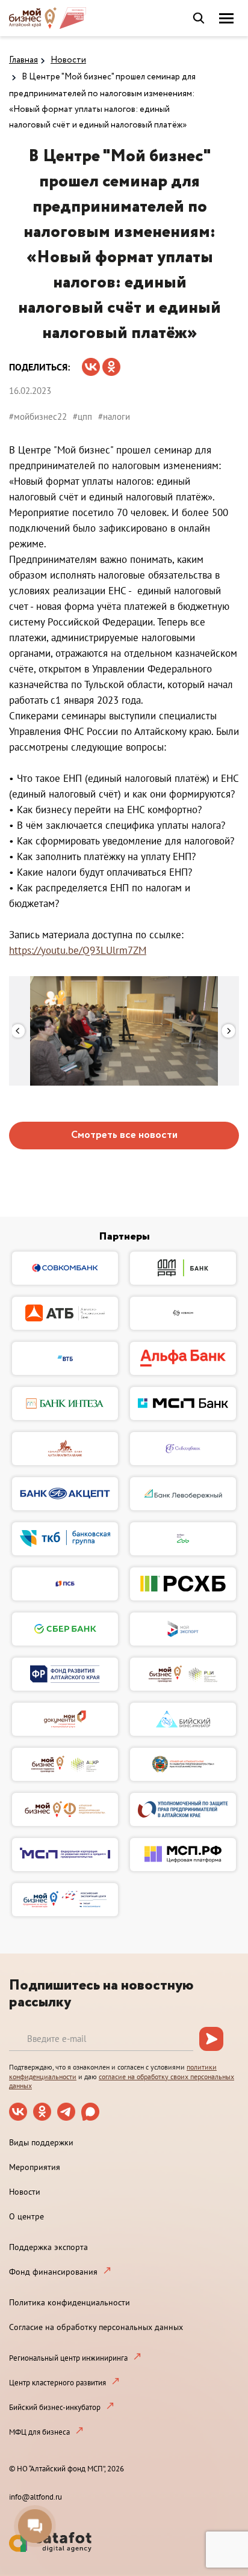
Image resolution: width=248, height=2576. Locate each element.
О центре (26, 2216)
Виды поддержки (41, 2142)
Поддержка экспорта (48, 2247)
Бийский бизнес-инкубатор (55, 2407)
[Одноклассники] (111, 363)
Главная (23, 60)
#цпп (82, 417)
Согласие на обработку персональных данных (96, 2327)
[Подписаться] (211, 2039)
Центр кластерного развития (57, 2383)
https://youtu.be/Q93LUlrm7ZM (78, 950)
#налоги (114, 417)
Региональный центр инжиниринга (68, 2358)
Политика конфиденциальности (70, 2302)
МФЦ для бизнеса (39, 2432)
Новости (68, 60)
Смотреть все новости (124, 1135)
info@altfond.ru (36, 2497)
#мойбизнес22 (38, 417)
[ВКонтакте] (91, 363)
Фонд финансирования (53, 2272)
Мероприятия (35, 2167)
